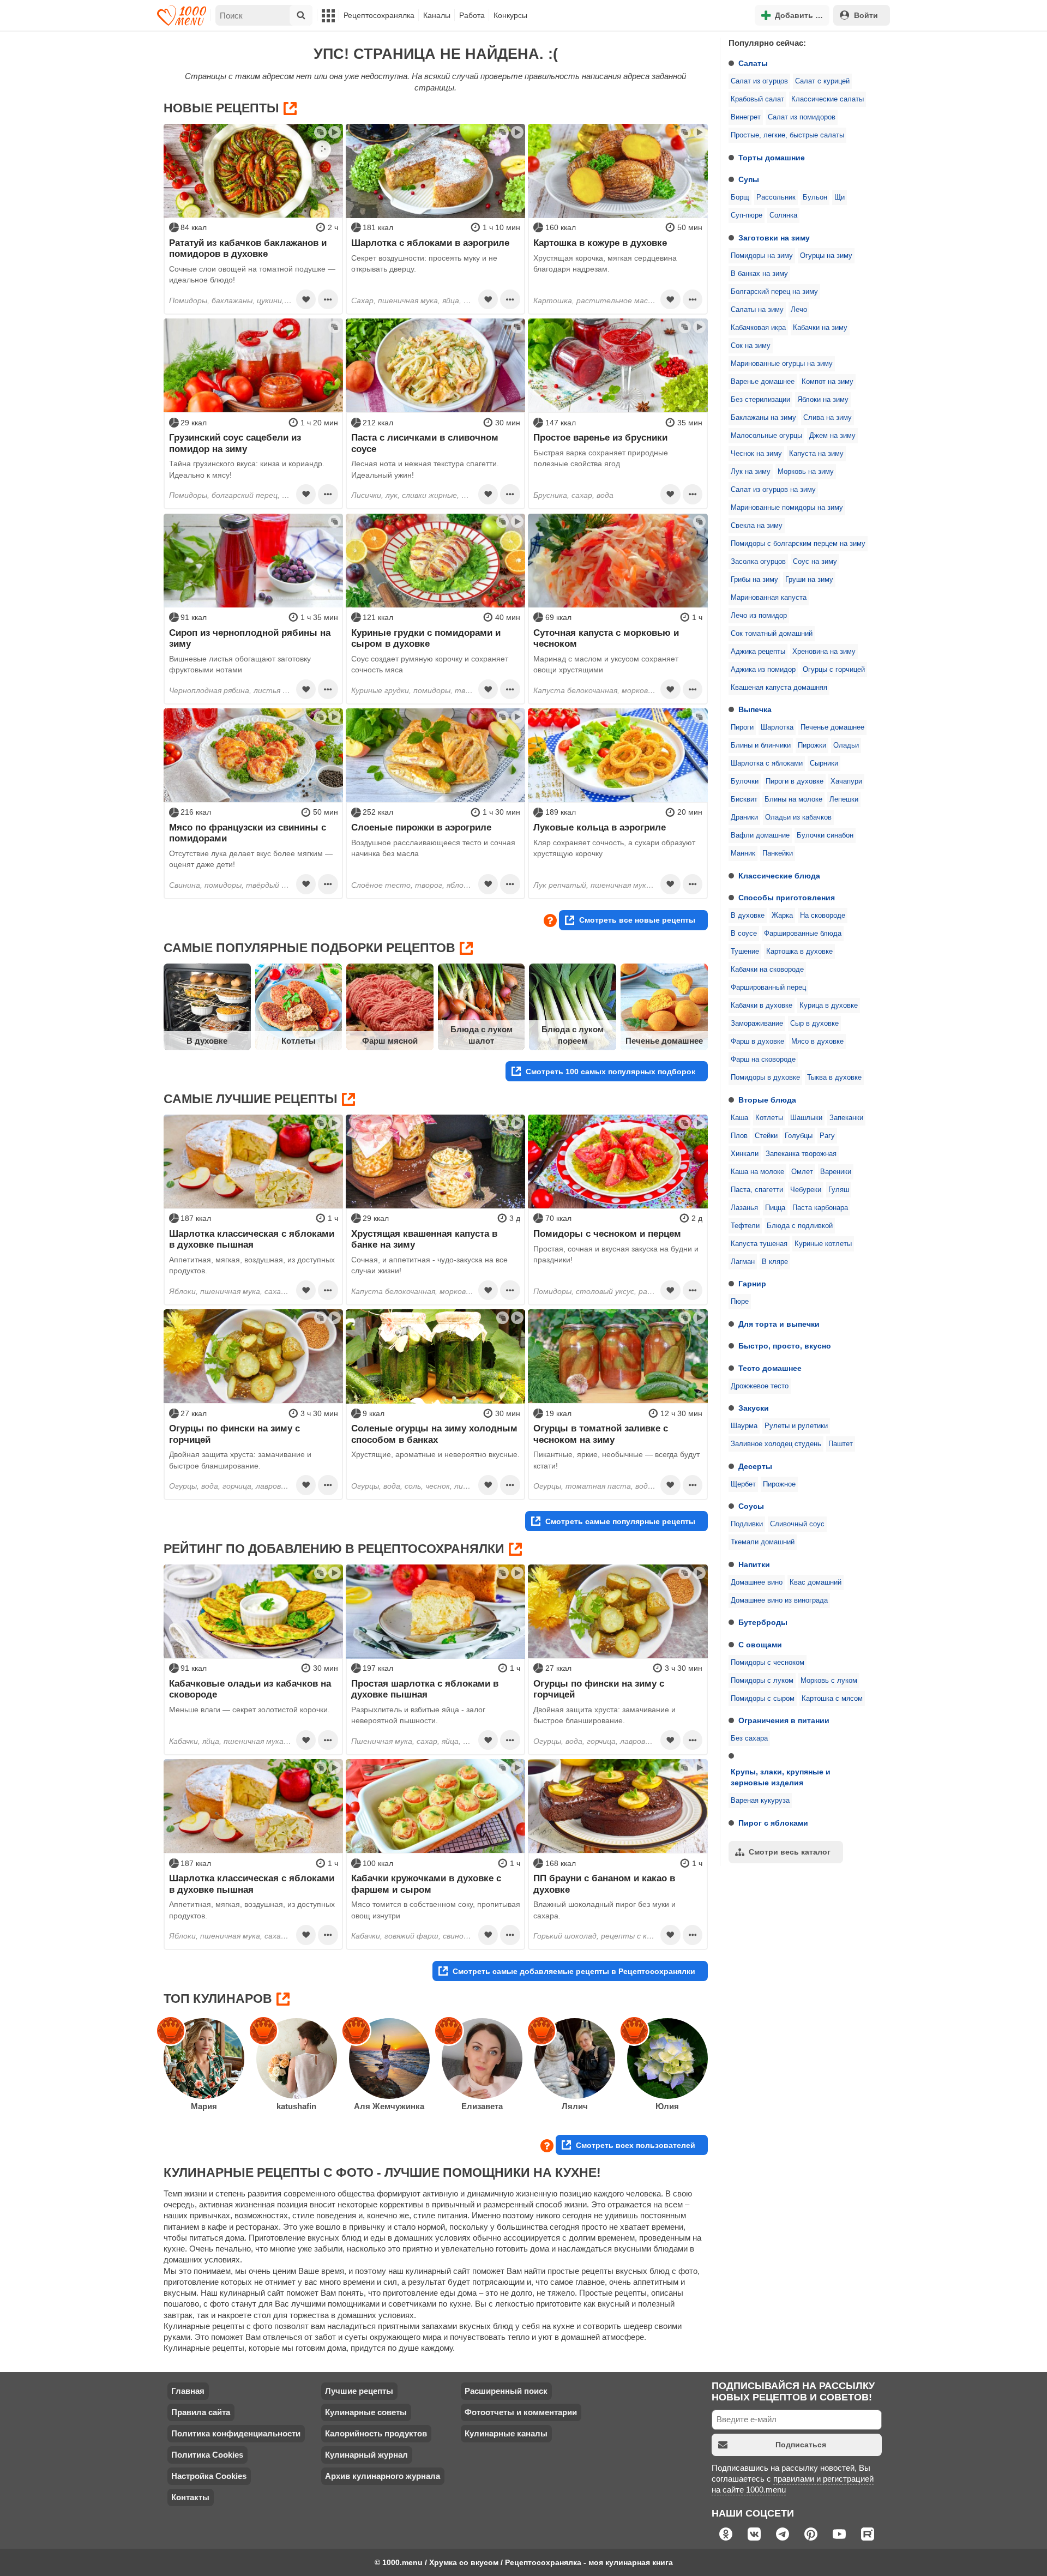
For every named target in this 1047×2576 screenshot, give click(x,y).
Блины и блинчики (761, 745)
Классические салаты (828, 99)
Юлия (667, 2106)
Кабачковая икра (758, 328)
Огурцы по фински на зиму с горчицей (234, 1434)
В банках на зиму (759, 274)
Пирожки (812, 745)
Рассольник (776, 197)
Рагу (827, 1136)
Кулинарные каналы (506, 2433)
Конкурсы (510, 15)
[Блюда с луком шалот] (482, 1007)
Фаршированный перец (768, 988)
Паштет (841, 1444)
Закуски (754, 1408)
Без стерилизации (760, 400)
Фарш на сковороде (763, 1060)
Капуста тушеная (759, 1244)
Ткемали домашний (763, 1542)
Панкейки (778, 853)
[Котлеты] (299, 1007)
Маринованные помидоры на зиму (787, 508)
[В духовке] (207, 1007)
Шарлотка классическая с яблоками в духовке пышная (252, 1239)
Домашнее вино (757, 1582)
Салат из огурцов (759, 81)
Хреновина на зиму (824, 652)
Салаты (753, 63)
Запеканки (846, 1118)
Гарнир (752, 1284)
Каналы (437, 15)
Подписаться (801, 2445)
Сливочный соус (797, 1524)
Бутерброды (763, 1622)
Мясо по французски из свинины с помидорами (248, 833)
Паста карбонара (820, 1208)
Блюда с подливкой (800, 1226)
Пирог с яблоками (773, 1823)
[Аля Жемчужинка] (389, 2059)
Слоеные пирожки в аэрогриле (421, 827)
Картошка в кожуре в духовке (600, 243)
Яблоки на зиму (823, 400)
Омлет (802, 1172)
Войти (866, 15)
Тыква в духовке (834, 1078)
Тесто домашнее (770, 1368)
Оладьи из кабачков (798, 817)
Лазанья (744, 1208)
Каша (739, 1118)
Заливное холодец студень (776, 1444)
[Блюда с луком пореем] (573, 1007)
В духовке (748, 916)
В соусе (744, 934)
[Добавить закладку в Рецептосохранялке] (306, 299)
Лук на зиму (751, 472)
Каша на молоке (757, 1172)
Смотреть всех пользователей (636, 2145)
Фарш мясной (390, 1041)
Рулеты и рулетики (796, 1426)
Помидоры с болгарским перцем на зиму (798, 544)
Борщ (740, 197)
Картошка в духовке (799, 952)
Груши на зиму (809, 580)
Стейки (766, 1136)
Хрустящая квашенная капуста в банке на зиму (424, 1239)
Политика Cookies (207, 2455)
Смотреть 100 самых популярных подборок (610, 1072)
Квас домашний (816, 1582)
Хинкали (745, 1154)
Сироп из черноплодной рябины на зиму (250, 638)
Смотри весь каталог (790, 1852)
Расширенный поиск (506, 2391)
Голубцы (799, 1136)
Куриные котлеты (823, 1244)
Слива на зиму (828, 418)
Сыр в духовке (814, 1024)
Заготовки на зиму (774, 238)
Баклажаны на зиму (763, 418)
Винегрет (746, 117)
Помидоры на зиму (762, 256)
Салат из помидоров (802, 117)
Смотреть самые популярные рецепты (620, 1521)
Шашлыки (806, 1118)
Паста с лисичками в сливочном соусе (425, 443)
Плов (739, 1136)
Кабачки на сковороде (767, 970)
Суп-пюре (747, 215)
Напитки (754, 1564)
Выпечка (755, 709)
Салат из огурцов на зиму (773, 490)
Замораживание (757, 1024)
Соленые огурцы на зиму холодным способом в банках (434, 1434)
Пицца (775, 1208)
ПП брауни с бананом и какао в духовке (604, 1883)
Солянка (783, 215)
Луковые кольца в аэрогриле (600, 827)
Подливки (747, 1524)
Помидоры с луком (762, 1681)
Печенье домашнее (832, 727)
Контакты (190, 2497)
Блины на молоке (793, 799)
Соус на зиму (815, 562)
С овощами (760, 1645)
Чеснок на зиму (756, 454)
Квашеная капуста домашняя (779, 688)
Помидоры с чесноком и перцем (607, 1233)
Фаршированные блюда (803, 934)
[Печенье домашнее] (664, 1007)
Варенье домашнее (763, 382)
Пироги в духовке (795, 781)
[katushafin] (297, 2059)
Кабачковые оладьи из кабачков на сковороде (250, 1689)
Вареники (836, 1172)
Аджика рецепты (758, 652)
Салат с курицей (822, 81)
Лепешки (844, 799)
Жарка (782, 916)
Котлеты (769, 1118)
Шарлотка (777, 727)
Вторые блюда (767, 1100)
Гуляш (839, 1190)
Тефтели (745, 1226)
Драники (744, 817)
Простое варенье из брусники (600, 437)
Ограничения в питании (784, 1720)
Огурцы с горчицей (834, 670)
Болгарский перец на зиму (774, 292)
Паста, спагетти (757, 1190)
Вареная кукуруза (760, 1801)
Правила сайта (201, 2412)
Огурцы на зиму (826, 256)
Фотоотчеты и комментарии (521, 2412)
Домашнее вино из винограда (779, 1600)
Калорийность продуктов (376, 2433)
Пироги (742, 727)
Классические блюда (779, 876)
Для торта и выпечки (779, 1324)
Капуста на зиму (816, 454)
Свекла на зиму (757, 526)
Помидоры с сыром (763, 1699)
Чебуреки (806, 1190)
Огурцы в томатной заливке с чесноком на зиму (601, 1434)
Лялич (575, 2106)
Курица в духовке (829, 1006)
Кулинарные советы (366, 2412)
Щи (840, 197)
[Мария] (204, 2059)
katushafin (296, 2106)
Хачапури (846, 781)
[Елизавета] (482, 2059)
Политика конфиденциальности (236, 2433)
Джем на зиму (832, 436)
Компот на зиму (828, 382)
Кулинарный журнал (366, 2455)
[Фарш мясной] (390, 1007)
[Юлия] (667, 2059)
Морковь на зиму (806, 472)
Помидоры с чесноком (768, 1663)
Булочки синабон (825, 835)
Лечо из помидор (759, 616)
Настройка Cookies (209, 2476)
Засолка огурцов (758, 562)
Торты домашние (772, 158)
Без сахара (749, 1738)
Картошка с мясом (832, 1699)
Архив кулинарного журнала (383, 2476)
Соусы (751, 1506)
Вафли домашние (760, 835)
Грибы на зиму (754, 580)
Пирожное (779, 1484)
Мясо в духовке (817, 1042)
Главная (188, 2391)
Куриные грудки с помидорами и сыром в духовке (426, 638)
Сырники (824, 763)
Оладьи (846, 745)
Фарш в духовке (757, 1042)
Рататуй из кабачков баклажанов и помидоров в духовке (248, 248)
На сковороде (823, 916)
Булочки (745, 781)
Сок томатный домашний (772, 634)
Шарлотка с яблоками (767, 763)
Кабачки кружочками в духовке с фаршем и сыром (426, 1883)
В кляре (775, 1262)
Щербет (743, 1484)
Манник (743, 853)
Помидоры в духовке (765, 1078)
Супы (749, 179)
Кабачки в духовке (762, 1006)
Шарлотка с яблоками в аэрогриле (430, 243)
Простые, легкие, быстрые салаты (787, 135)
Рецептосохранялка (379, 15)
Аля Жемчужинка (389, 2106)
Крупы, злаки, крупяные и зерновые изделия (781, 1777)
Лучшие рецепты (359, 2391)
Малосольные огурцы (766, 436)
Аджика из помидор (763, 670)
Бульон (815, 197)
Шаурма (744, 1426)
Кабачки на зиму (820, 328)
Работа (472, 15)
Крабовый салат (757, 99)
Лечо (799, 310)
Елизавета (482, 2106)
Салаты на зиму (757, 310)
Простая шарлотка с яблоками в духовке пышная (425, 1689)
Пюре (740, 1302)
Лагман (743, 1262)
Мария (204, 2106)
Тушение (745, 952)
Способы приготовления (787, 898)
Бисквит (744, 799)
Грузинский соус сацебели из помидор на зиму (235, 443)
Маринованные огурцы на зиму (782, 364)
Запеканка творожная (801, 1154)
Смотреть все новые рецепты (637, 920)
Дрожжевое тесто (760, 1386)
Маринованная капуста (769, 598)
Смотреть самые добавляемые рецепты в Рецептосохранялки (574, 1971)
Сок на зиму (751, 346)
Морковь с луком (829, 1681)
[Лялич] (575, 2059)
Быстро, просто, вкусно (785, 1346)
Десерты (755, 1466)
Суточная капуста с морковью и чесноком (606, 638)
